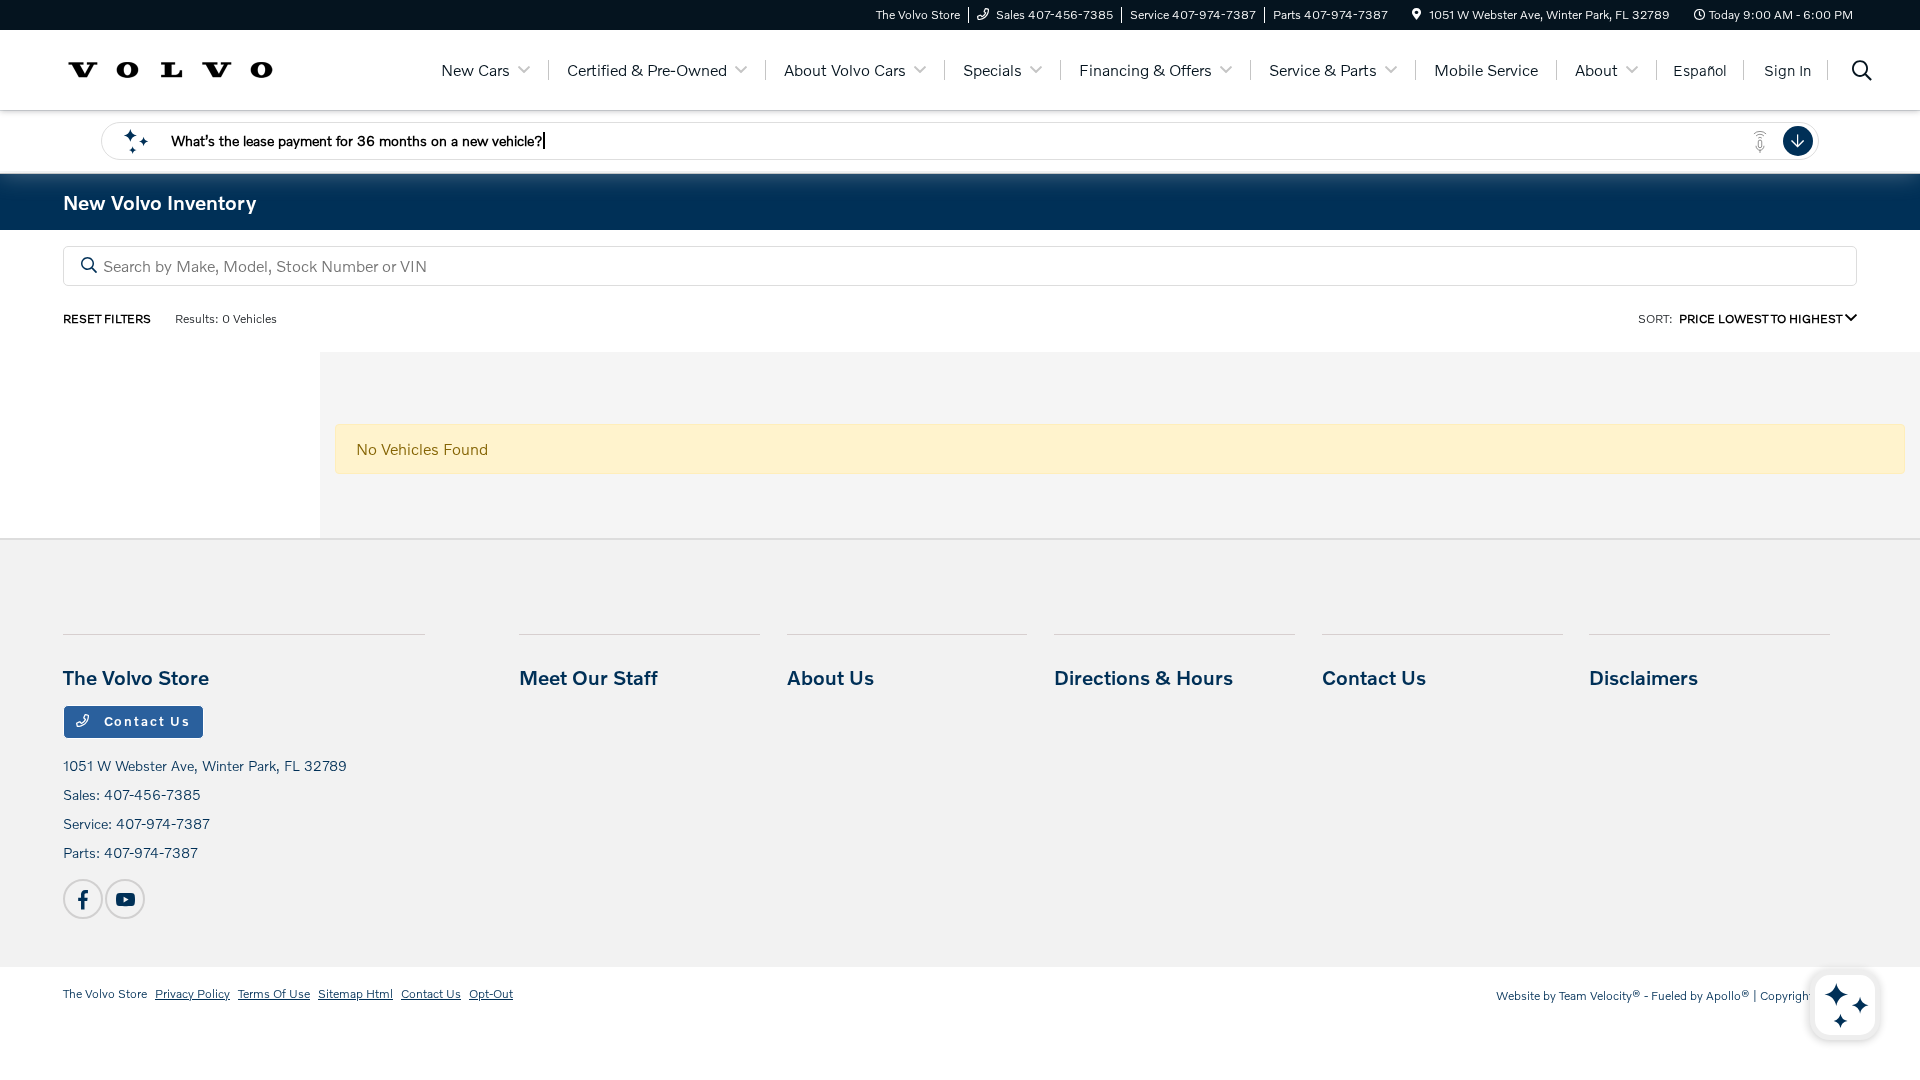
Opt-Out (491, 993)
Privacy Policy (192, 993)
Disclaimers (1643, 677)
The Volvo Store (105, 993)
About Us (830, 677)
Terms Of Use (274, 993)
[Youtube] (125, 899)
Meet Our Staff (588, 677)
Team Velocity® (1600, 995)
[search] (1862, 72)
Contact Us (145, 721)
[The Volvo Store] (170, 67)
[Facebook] (83, 899)
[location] (1416, 14)
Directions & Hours (1143, 677)
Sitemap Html (355, 993)
